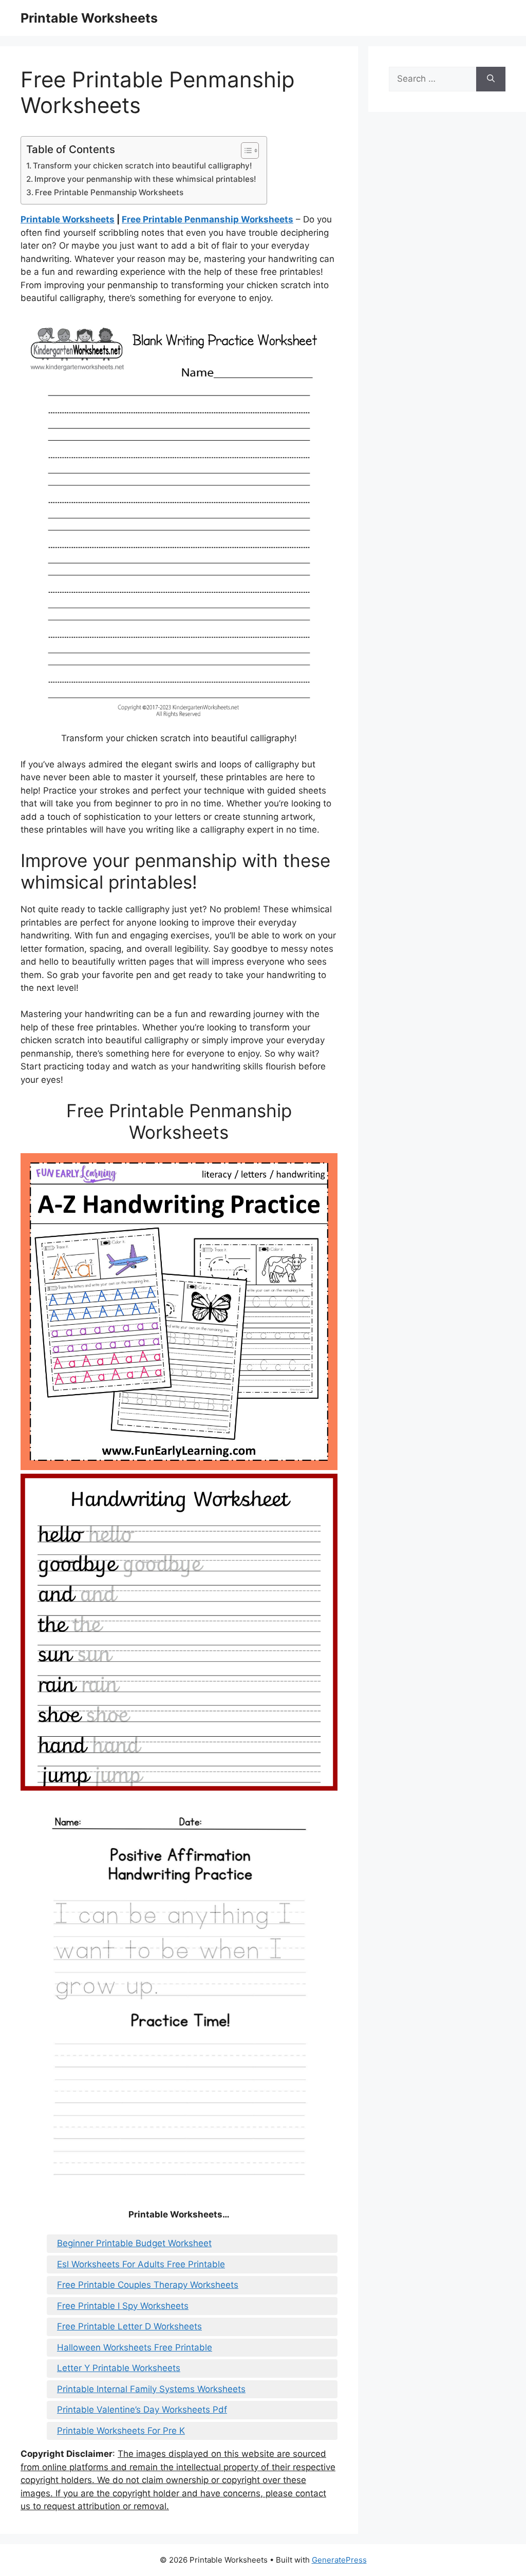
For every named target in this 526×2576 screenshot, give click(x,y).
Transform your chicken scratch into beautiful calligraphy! (143, 166)
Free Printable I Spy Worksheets (123, 2306)
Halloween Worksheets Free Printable (135, 2347)
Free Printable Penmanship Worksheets (109, 192)
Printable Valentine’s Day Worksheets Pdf (142, 2410)
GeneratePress (339, 2560)
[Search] (491, 79)
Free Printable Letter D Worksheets (129, 2326)
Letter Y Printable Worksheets (119, 2368)
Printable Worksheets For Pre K (121, 2431)
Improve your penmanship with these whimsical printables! (145, 179)
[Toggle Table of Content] (245, 151)
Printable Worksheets (89, 18)
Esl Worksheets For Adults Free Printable (141, 2264)
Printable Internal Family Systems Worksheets (151, 2389)
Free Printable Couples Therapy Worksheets (148, 2285)
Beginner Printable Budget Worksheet (134, 2243)
